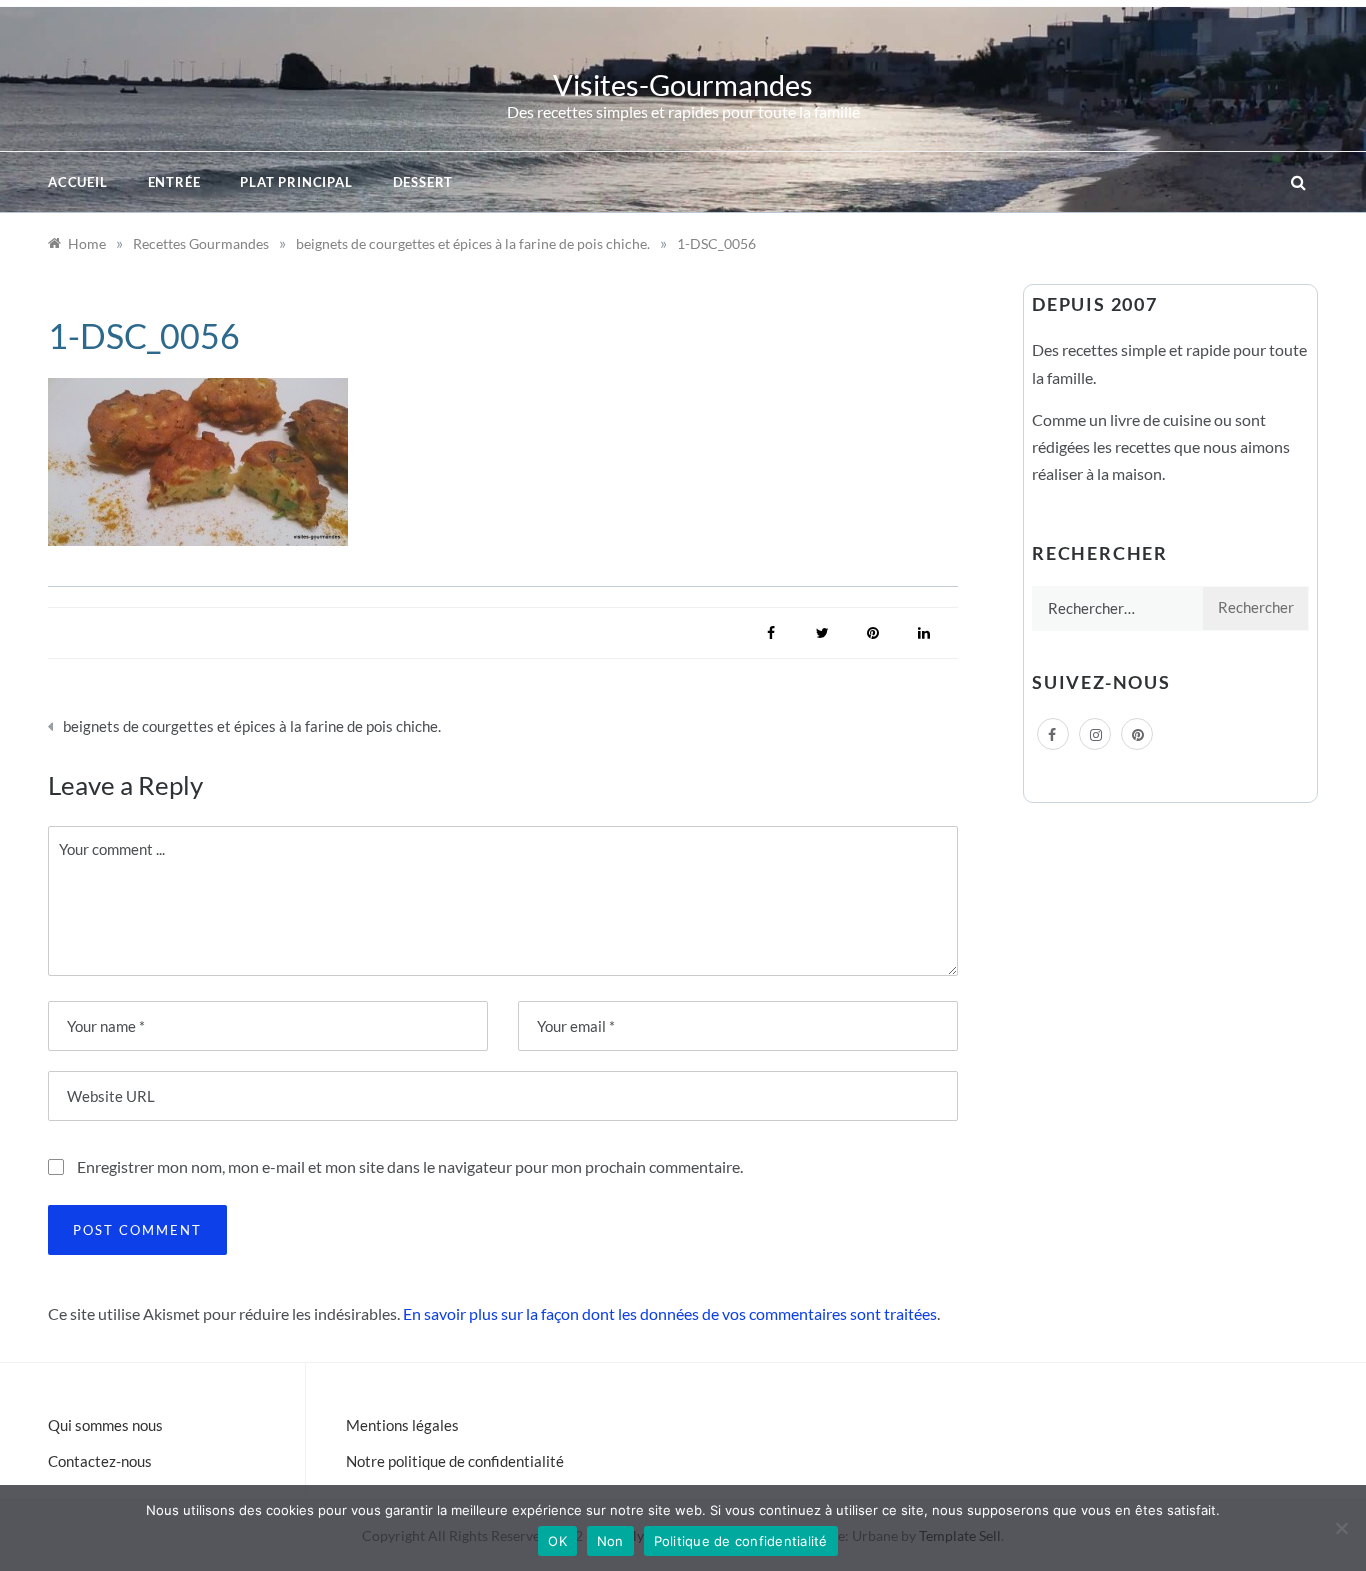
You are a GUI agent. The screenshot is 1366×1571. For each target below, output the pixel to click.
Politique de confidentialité (741, 1541)
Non (610, 1541)
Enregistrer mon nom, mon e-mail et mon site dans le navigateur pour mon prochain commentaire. (410, 1166)
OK (557, 1541)
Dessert (423, 182)
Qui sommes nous (105, 1425)
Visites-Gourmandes (683, 84)
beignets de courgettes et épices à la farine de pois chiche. (252, 726)
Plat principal (296, 182)
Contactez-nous (100, 1461)
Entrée (174, 182)
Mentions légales (402, 1425)
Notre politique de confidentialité (455, 1461)
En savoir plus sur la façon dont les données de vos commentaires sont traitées (670, 1313)
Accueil (78, 182)
